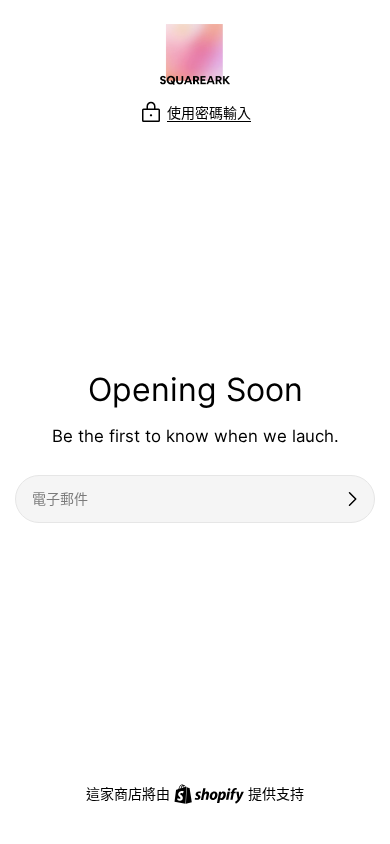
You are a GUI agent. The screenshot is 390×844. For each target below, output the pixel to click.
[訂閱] (352, 499)
